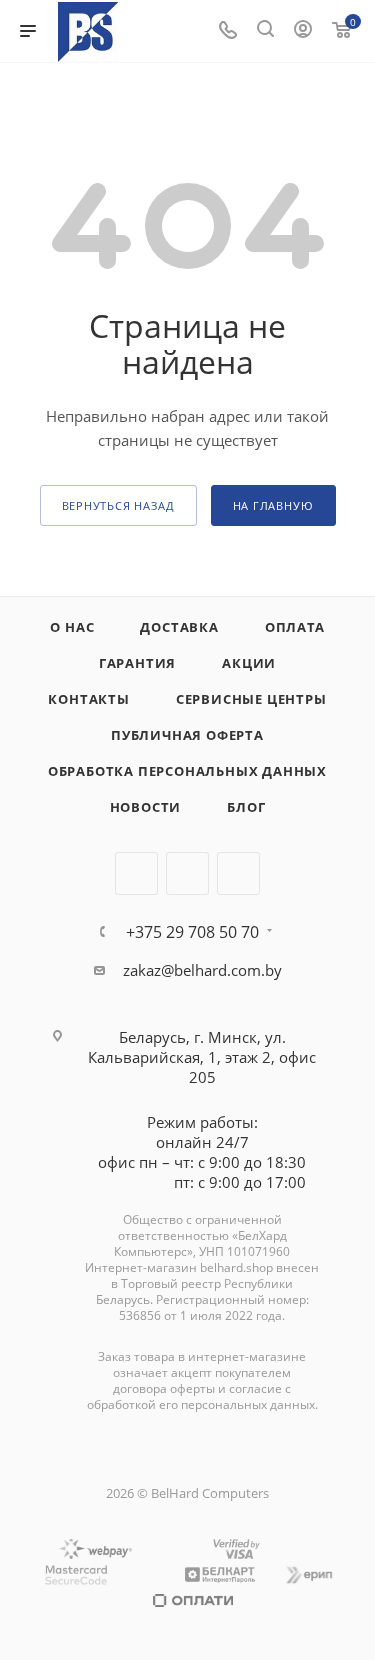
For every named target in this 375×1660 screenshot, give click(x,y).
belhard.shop (236, 1267)
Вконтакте (136, 873)
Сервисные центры (251, 699)
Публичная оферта (187, 735)
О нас (72, 627)
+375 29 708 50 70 (192, 932)
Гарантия (137, 663)
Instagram (187, 873)
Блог (246, 807)
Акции (249, 663)
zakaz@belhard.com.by (202, 970)
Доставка (179, 627)
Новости (146, 807)
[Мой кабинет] (303, 31)
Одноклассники (238, 873)
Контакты (88, 699)
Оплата (295, 627)
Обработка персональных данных (187, 771)
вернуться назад (118, 505)
